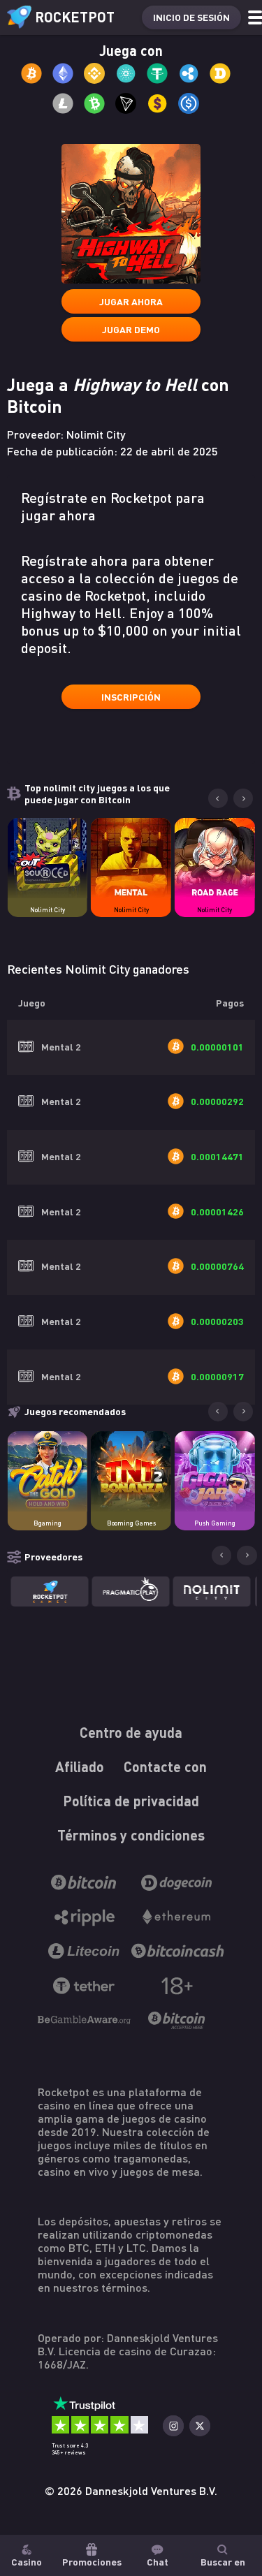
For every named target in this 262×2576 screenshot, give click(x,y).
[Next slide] (243, 798)
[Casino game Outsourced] (47, 858)
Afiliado (80, 1766)
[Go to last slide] (218, 798)
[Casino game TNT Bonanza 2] (131, 1471)
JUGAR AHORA (131, 301)
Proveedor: (66, 434)
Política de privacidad (131, 1801)
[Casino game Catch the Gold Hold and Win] (47, 1471)
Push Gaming (215, 1523)
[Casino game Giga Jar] (215, 1471)
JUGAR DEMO (131, 329)
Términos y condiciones (131, 1835)
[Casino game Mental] (131, 858)
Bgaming (48, 1523)
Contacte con (165, 1766)
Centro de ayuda (131, 1732)
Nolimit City (48, 910)
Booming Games (131, 1523)
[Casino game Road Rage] (215, 858)
